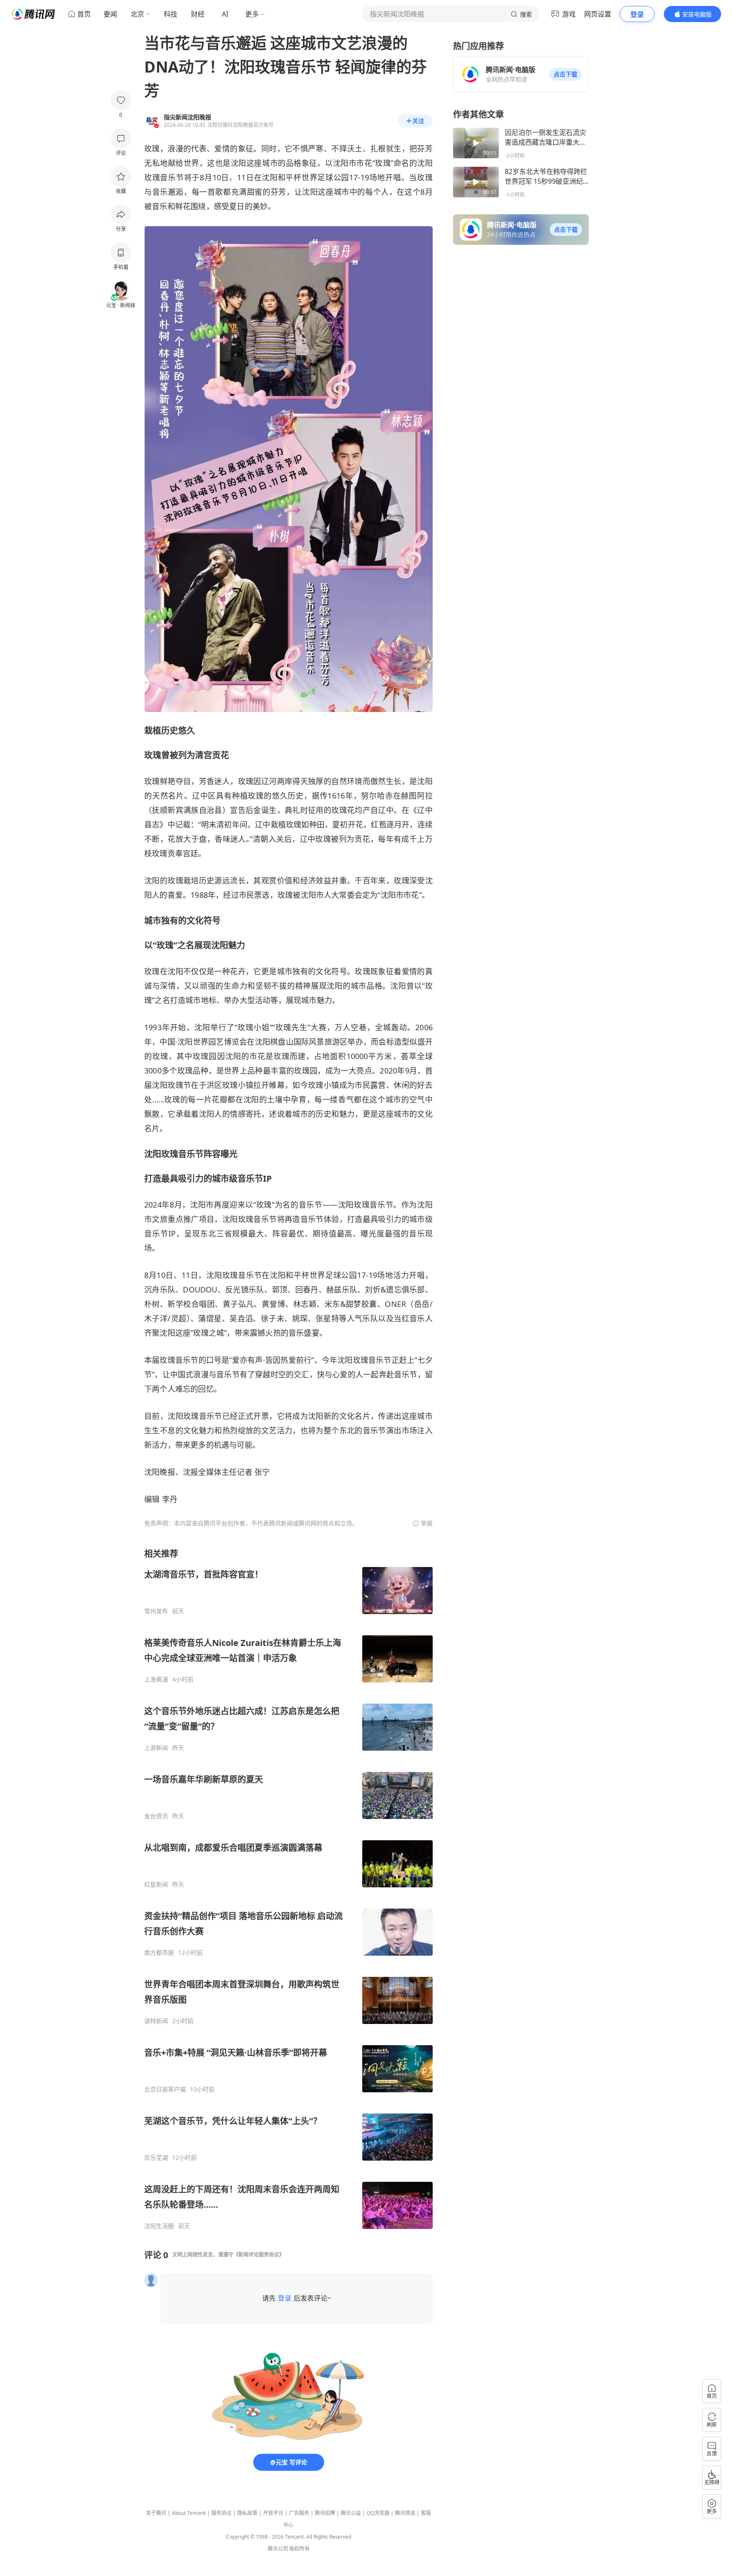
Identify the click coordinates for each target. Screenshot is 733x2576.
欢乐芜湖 (156, 2158)
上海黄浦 (156, 1679)
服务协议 (221, 2513)
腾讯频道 (405, 2513)
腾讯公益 (351, 2513)
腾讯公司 (278, 2549)
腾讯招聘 (325, 2513)
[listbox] (288, 1889)
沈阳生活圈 (159, 2226)
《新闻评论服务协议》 (259, 2255)
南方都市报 (159, 1953)
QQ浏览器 (378, 2513)
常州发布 (156, 1611)
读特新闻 (156, 2021)
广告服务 (299, 2513)
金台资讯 (156, 1816)
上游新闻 (156, 1748)
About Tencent (189, 2513)
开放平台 (273, 2513)
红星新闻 (156, 1884)
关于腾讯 (156, 2513)
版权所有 (299, 2549)
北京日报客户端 (165, 2089)
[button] (565, 74)
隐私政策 (247, 2513)
